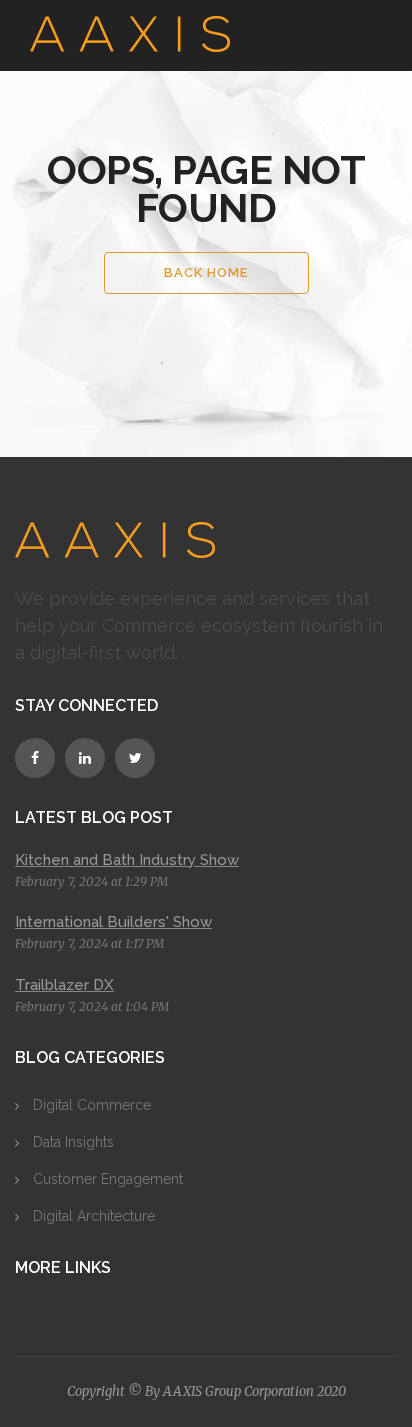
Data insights (73, 1142)
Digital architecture (94, 1216)
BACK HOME (206, 272)
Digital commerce (92, 1105)
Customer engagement (108, 1179)
